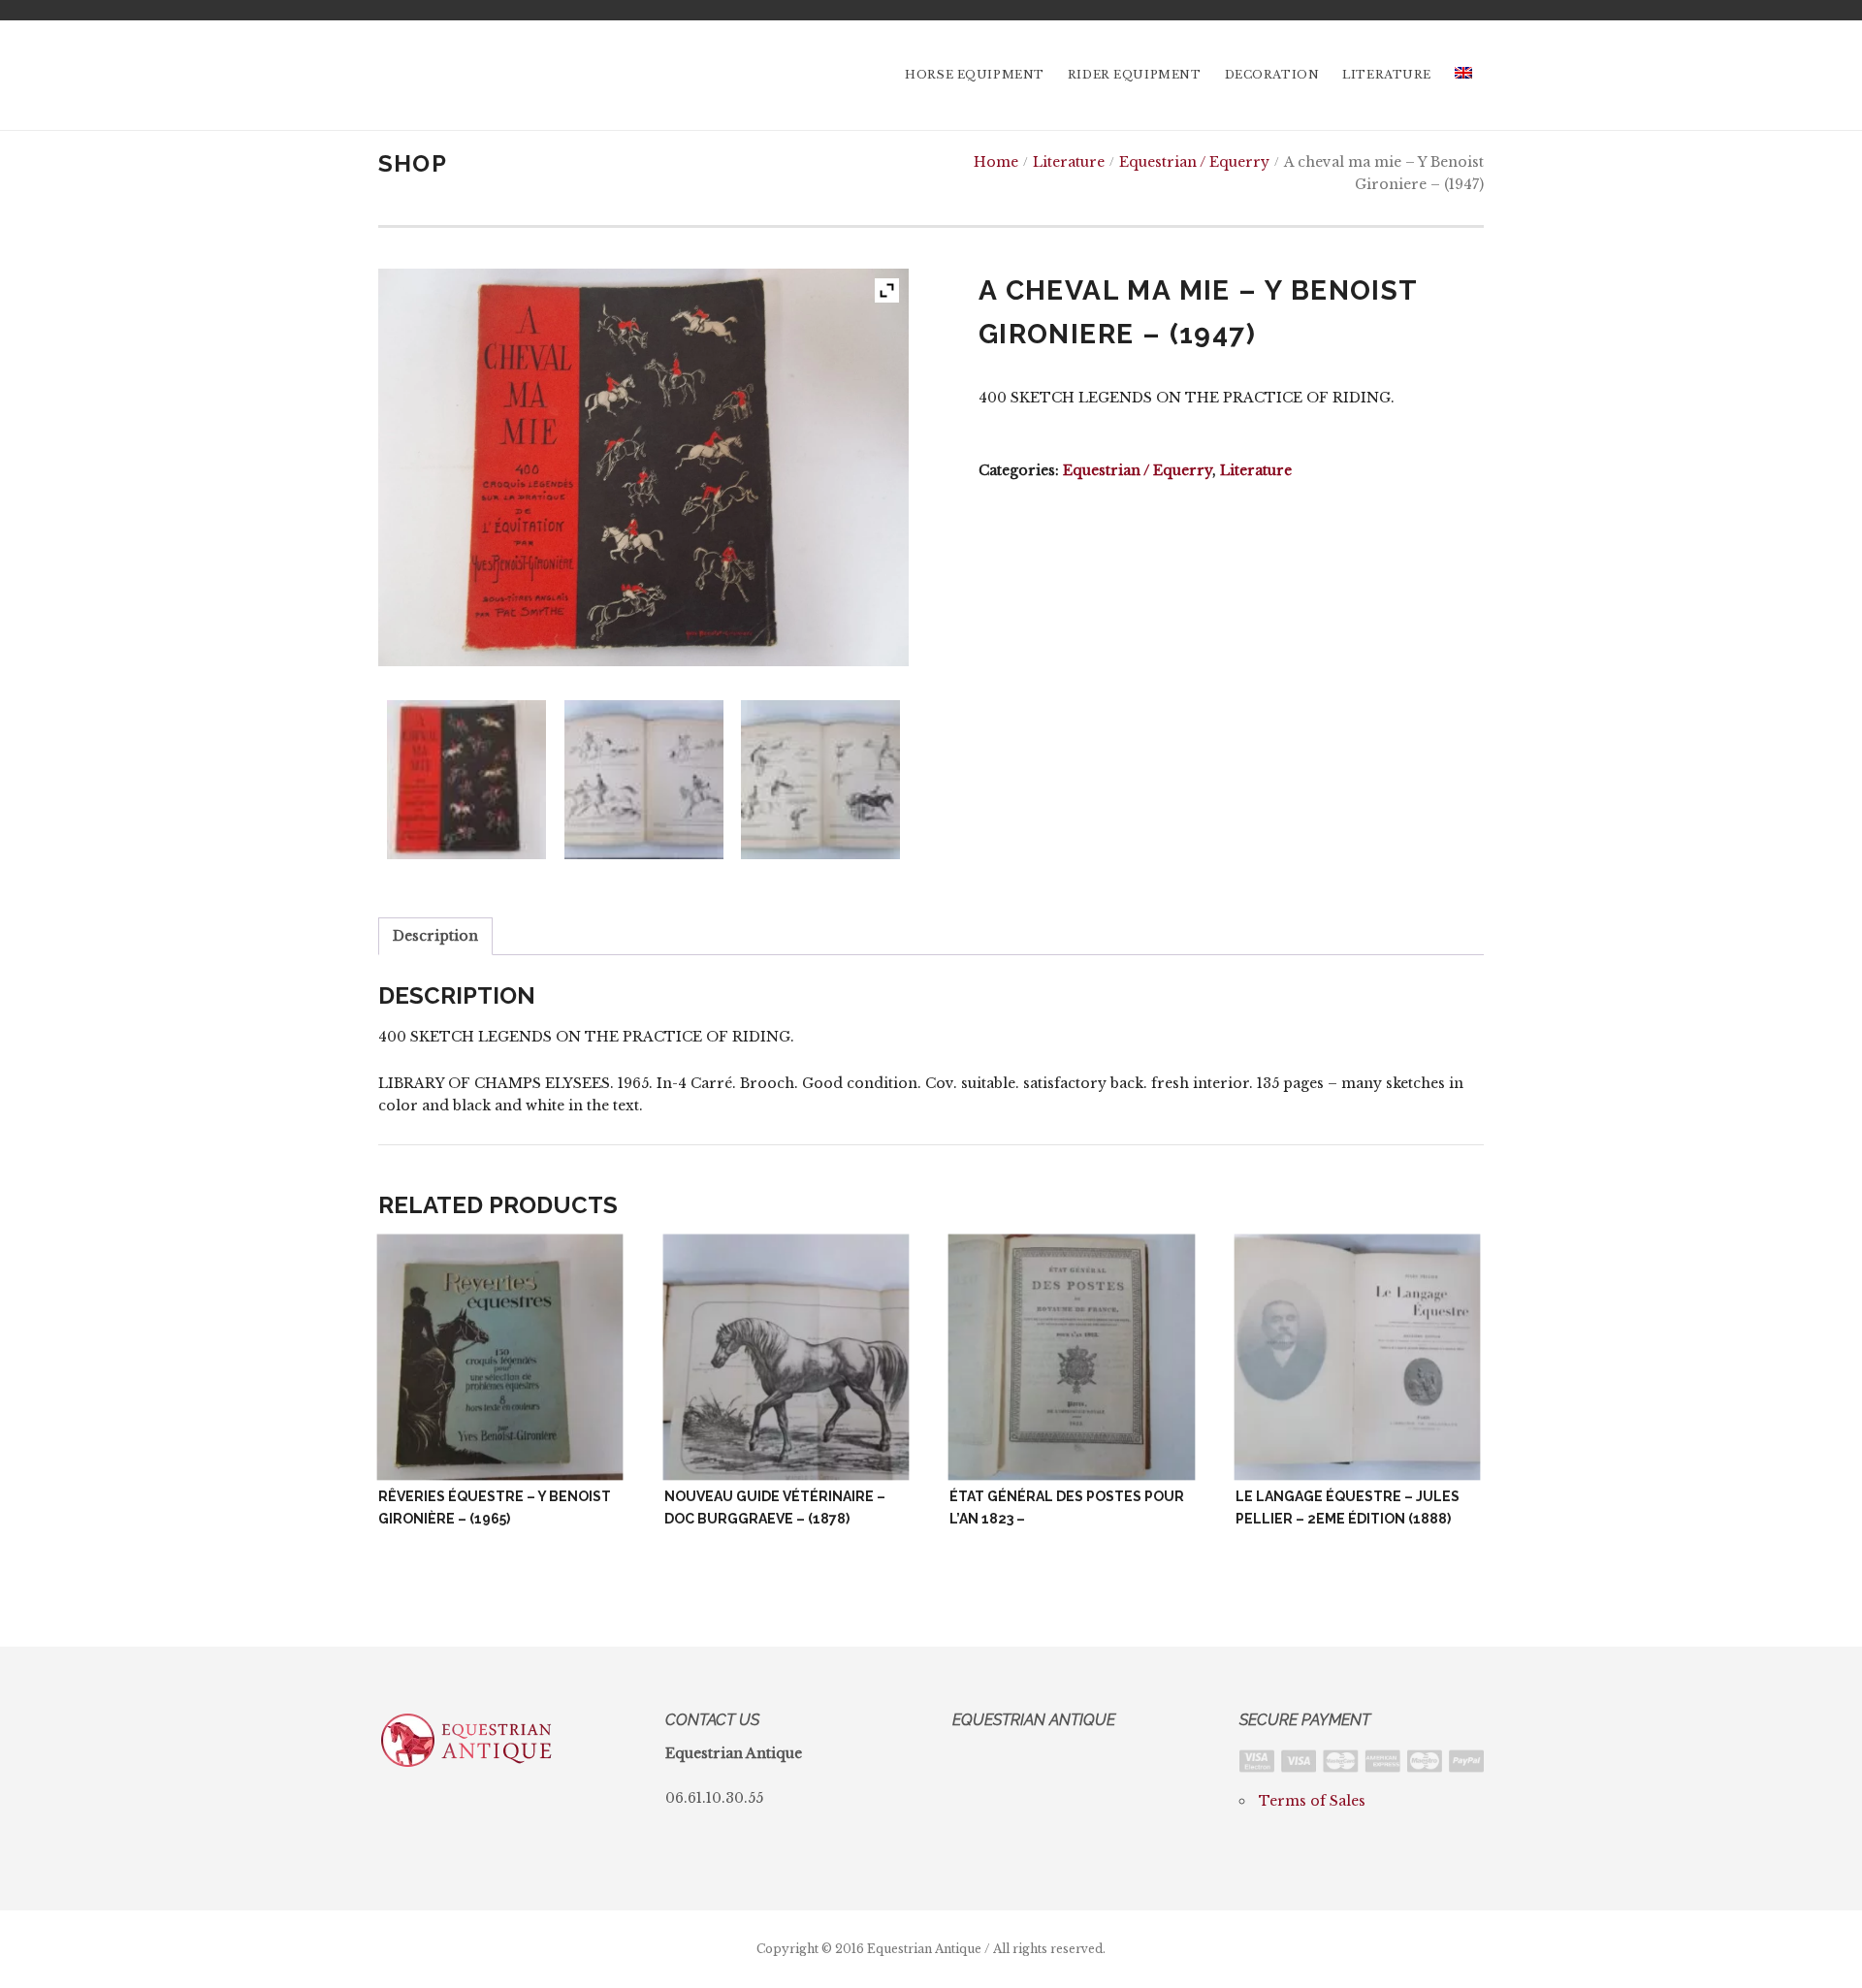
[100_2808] (644, 780)
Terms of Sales (1312, 1801)
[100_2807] (466, 780)
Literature (1387, 75)
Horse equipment (975, 75)
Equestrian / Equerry (1194, 162)
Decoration (1272, 75)
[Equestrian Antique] (467, 75)
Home (996, 162)
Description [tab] (435, 936)
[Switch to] (1463, 75)
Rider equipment (1135, 75)
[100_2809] (820, 780)
